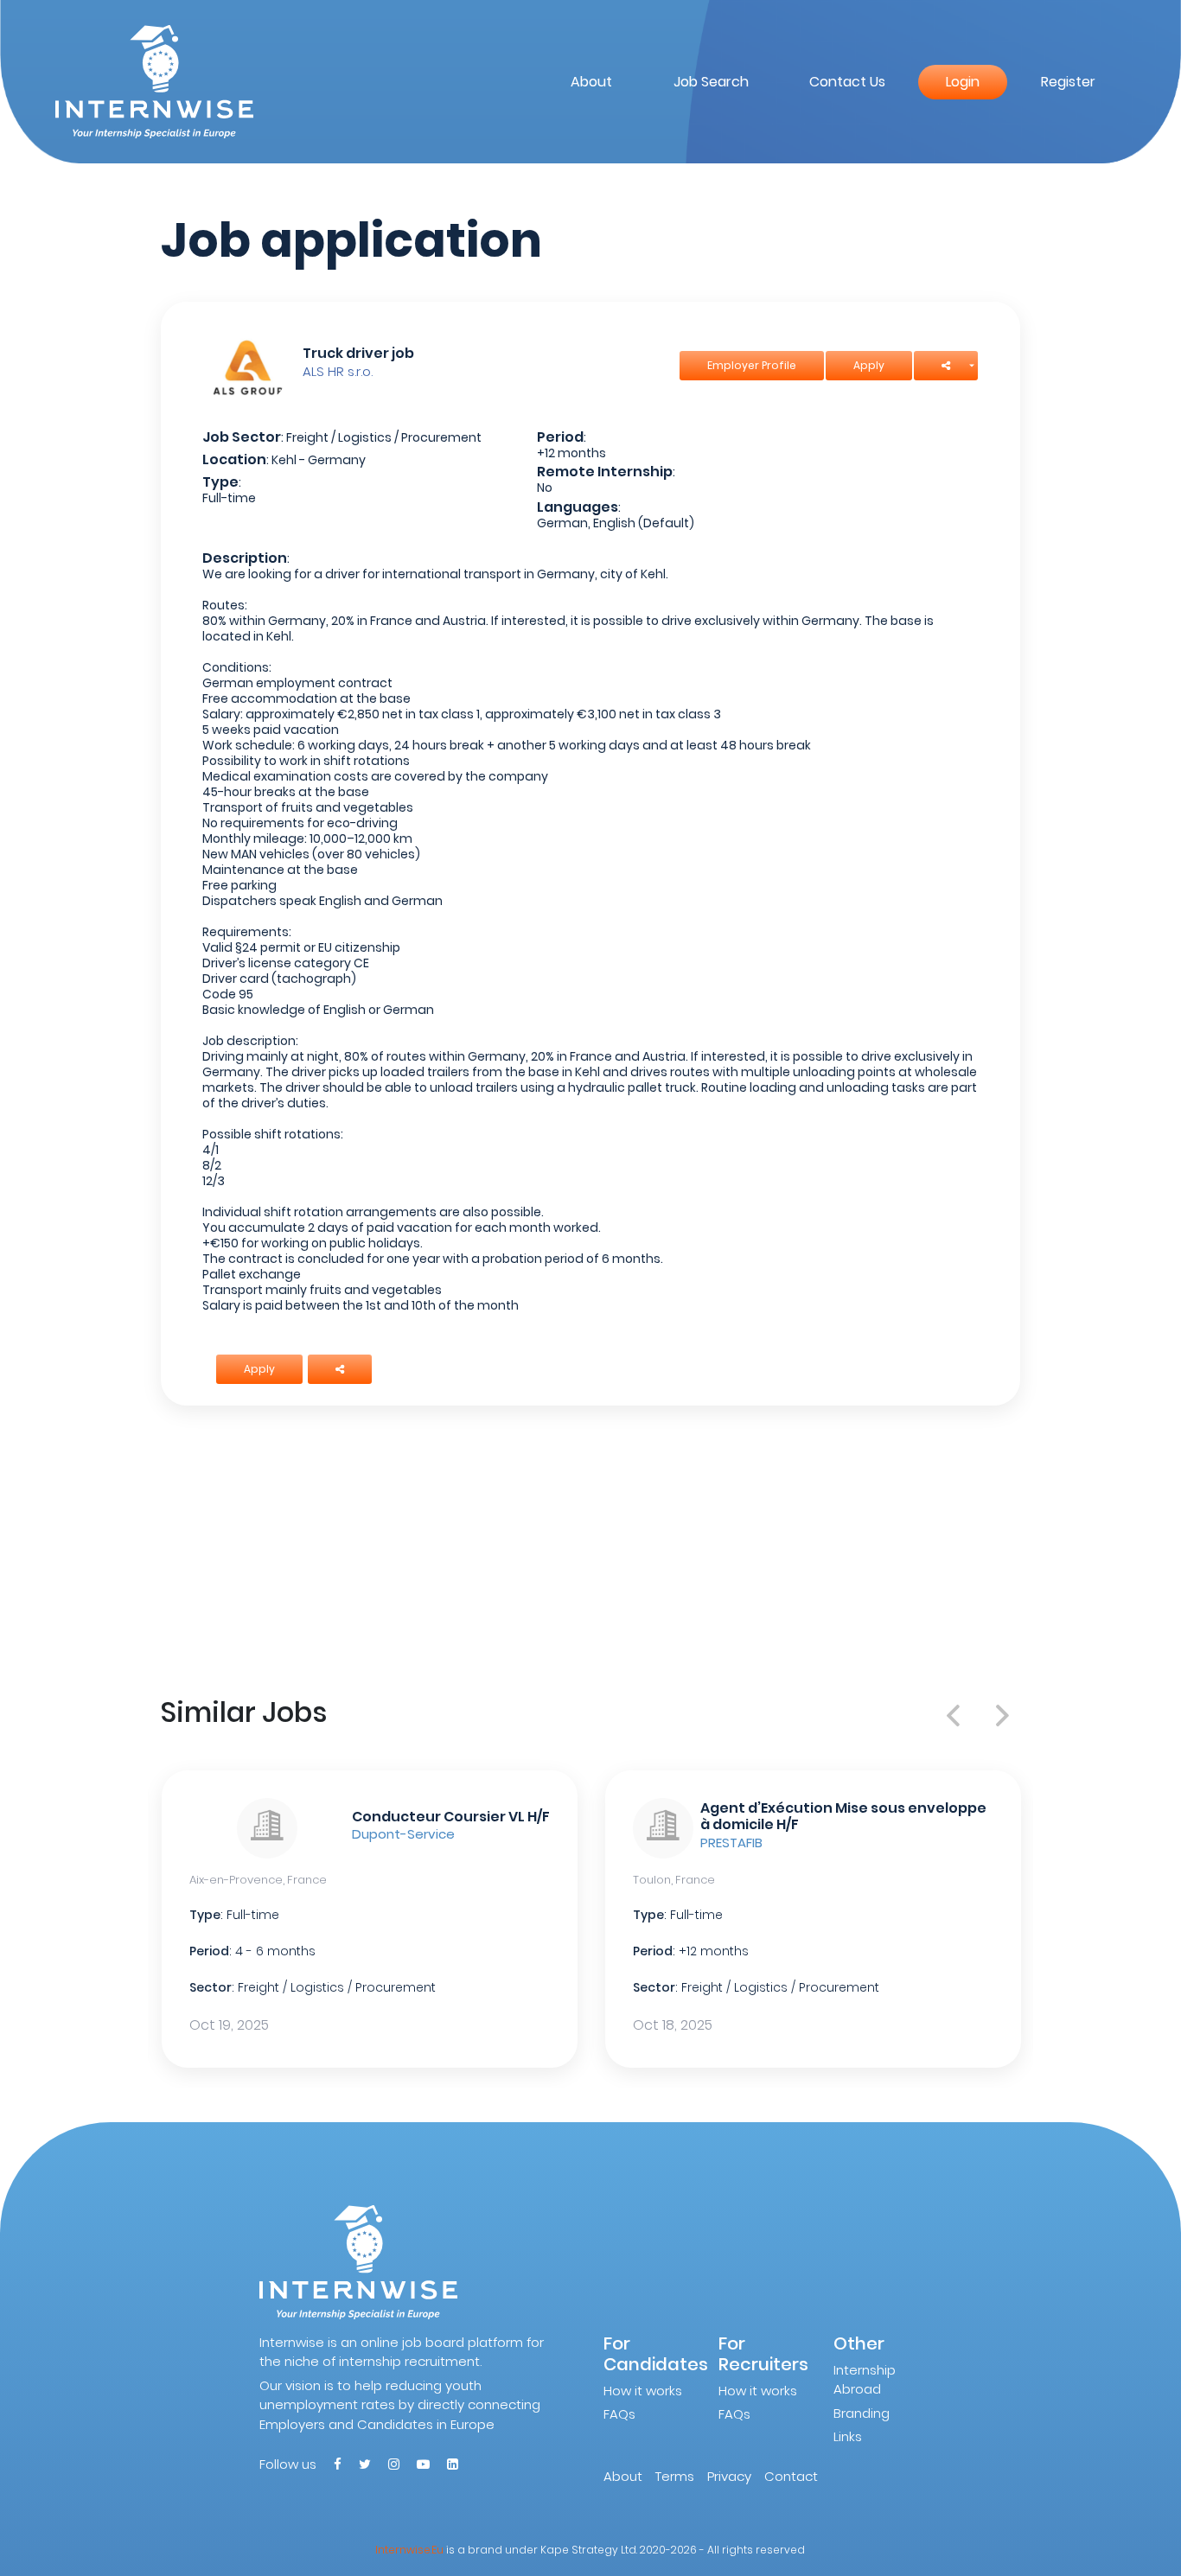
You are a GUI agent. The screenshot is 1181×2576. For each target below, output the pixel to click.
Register (1068, 82)
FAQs (619, 2414)
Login (963, 82)
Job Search (711, 82)
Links (848, 2436)
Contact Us (847, 82)
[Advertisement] (591, 1547)
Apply (869, 365)
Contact (791, 2476)
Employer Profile (752, 365)
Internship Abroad (865, 2380)
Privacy (729, 2476)
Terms (675, 2476)
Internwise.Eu (409, 2550)
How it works (643, 2391)
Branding (862, 2413)
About (591, 82)
